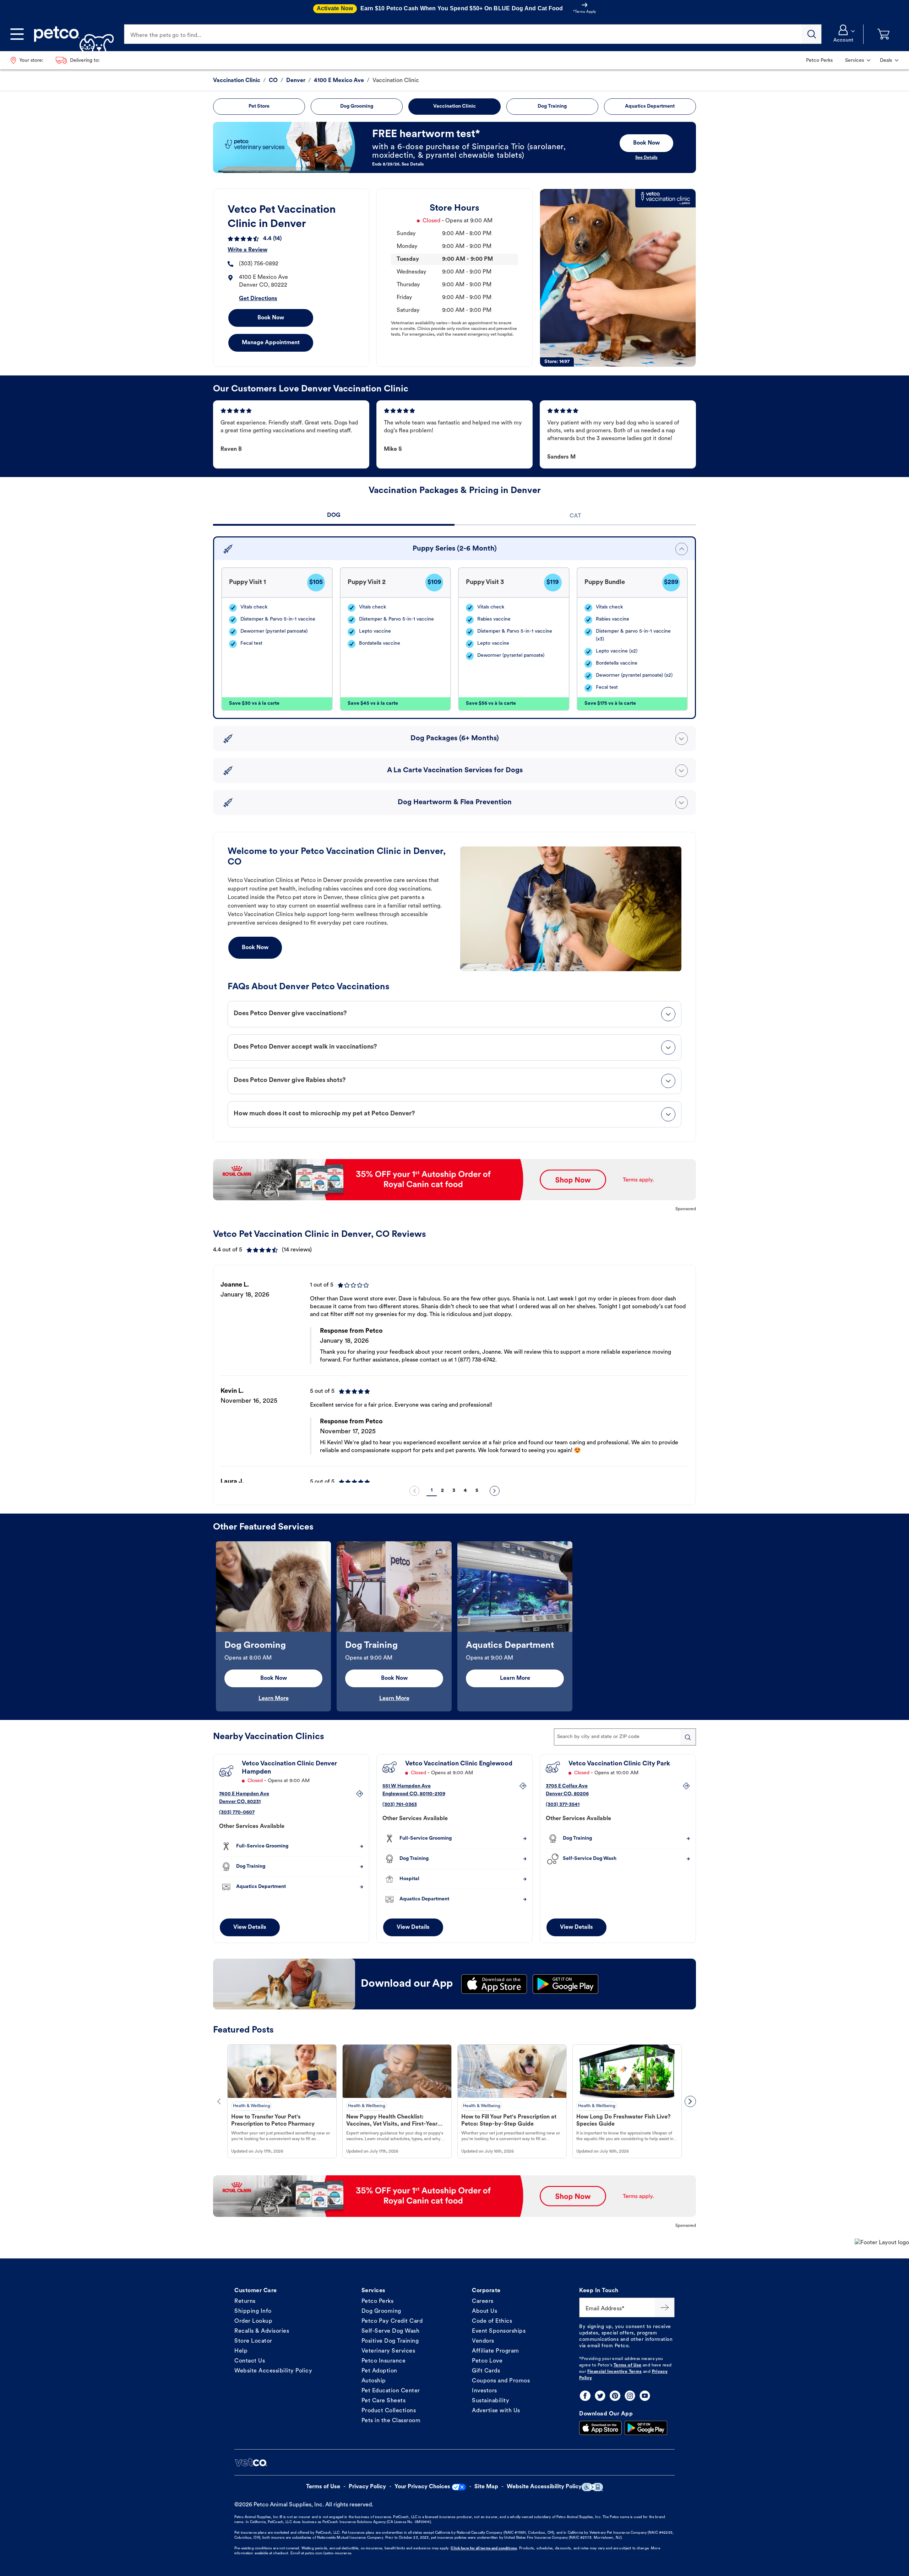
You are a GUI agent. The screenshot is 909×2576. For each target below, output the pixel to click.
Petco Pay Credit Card (392, 2321)
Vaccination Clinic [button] (454, 106)
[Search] (812, 34)
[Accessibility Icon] (592, 2487)
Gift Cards (486, 2371)
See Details (646, 158)
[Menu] (17, 34)
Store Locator (253, 2341)
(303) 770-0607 (237, 1812)
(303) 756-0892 (259, 264)
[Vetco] (251, 2462)
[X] (600, 2396)
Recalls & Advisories (262, 2331)
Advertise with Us (496, 2411)
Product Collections (389, 2411)
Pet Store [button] (259, 106)
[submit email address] (665, 2307)
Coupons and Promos (501, 2381)
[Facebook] (585, 2396)
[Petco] (71, 34)
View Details (250, 1927)
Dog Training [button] (552, 106)
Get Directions (258, 299)
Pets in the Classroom (391, 2421)
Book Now (271, 318)
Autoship (374, 2381)
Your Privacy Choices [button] (422, 2487)
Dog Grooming (381, 2311)
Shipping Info (253, 2311)
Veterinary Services (388, 2351)
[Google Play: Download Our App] (646, 2428)
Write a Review (247, 250)
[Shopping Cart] (883, 34)
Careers (483, 2301)
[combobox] (625, 1737)
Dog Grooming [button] (357, 106)
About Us (485, 2311)
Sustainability (491, 2401)
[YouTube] (645, 2396)
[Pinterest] (615, 2396)
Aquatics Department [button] (650, 106)
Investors (485, 2391)
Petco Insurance (384, 2361)
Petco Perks (378, 2301)
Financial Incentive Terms (615, 2372)
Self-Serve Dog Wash (391, 2331)
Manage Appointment (271, 343)
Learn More (274, 1699)
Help (241, 2351)
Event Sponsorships (499, 2331)
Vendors (483, 2341)
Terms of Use (628, 2365)
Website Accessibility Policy (273, 2371)
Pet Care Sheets (384, 2401)
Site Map (486, 2487)
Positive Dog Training (390, 2341)
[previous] (414, 1491)
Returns (245, 2301)
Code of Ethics (492, 2321)
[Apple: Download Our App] (600, 2428)
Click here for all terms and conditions (484, 2548)
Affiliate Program (496, 2351)
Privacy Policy (367, 2487)
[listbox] (454, 1376)
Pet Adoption (379, 2371)
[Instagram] (630, 2396)
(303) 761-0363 (400, 1805)
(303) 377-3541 (563, 1805)
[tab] (334, 516)
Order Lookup (253, 2321)
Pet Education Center (391, 2391)
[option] (454, 1376)
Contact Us (250, 2361)
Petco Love (487, 2361)
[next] (495, 1491)
